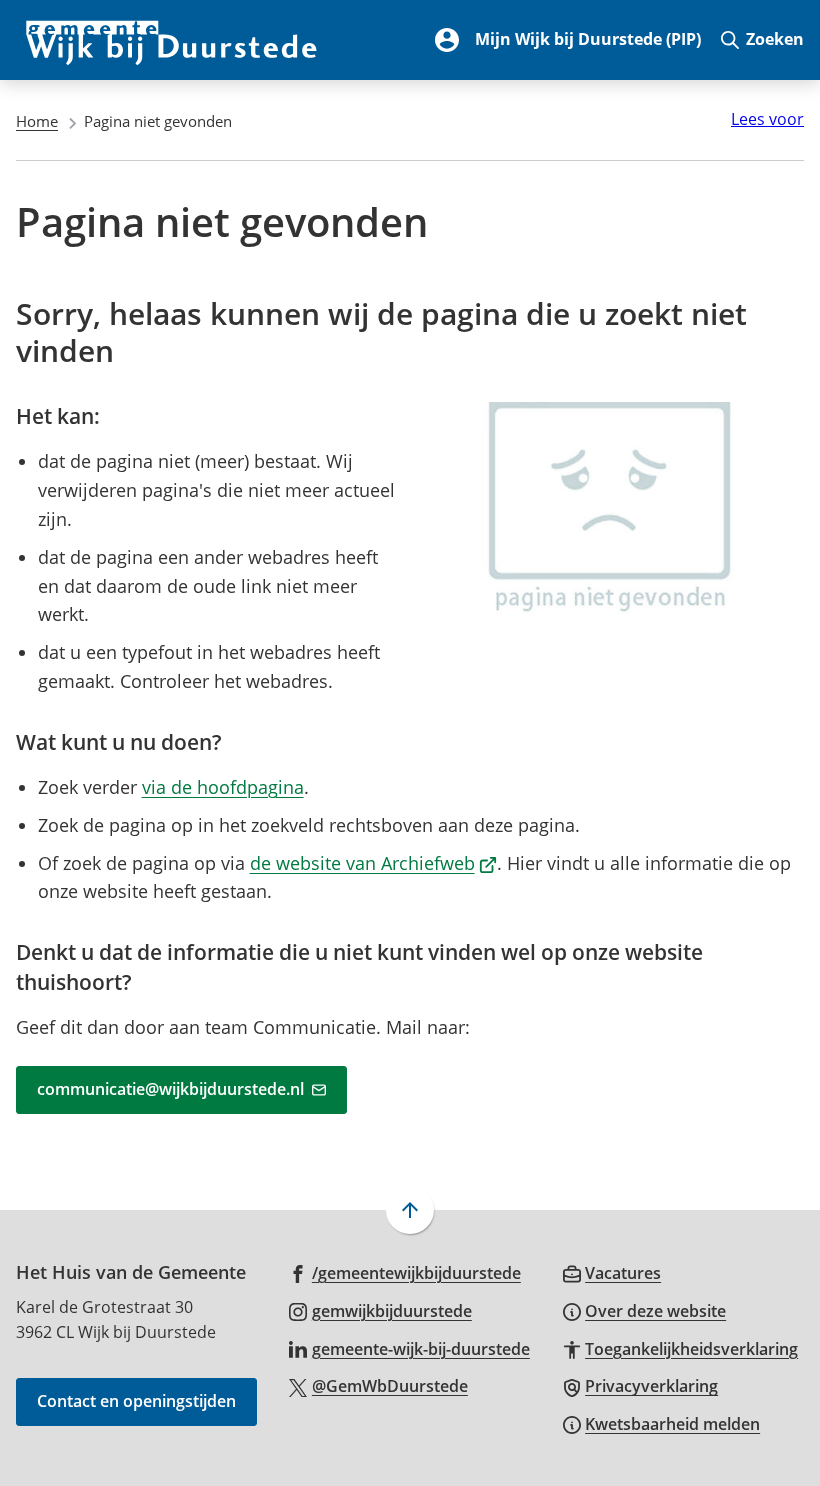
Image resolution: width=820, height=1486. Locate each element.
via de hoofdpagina (223, 787)
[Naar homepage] (172, 40)
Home (37, 121)
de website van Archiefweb (374, 863)
